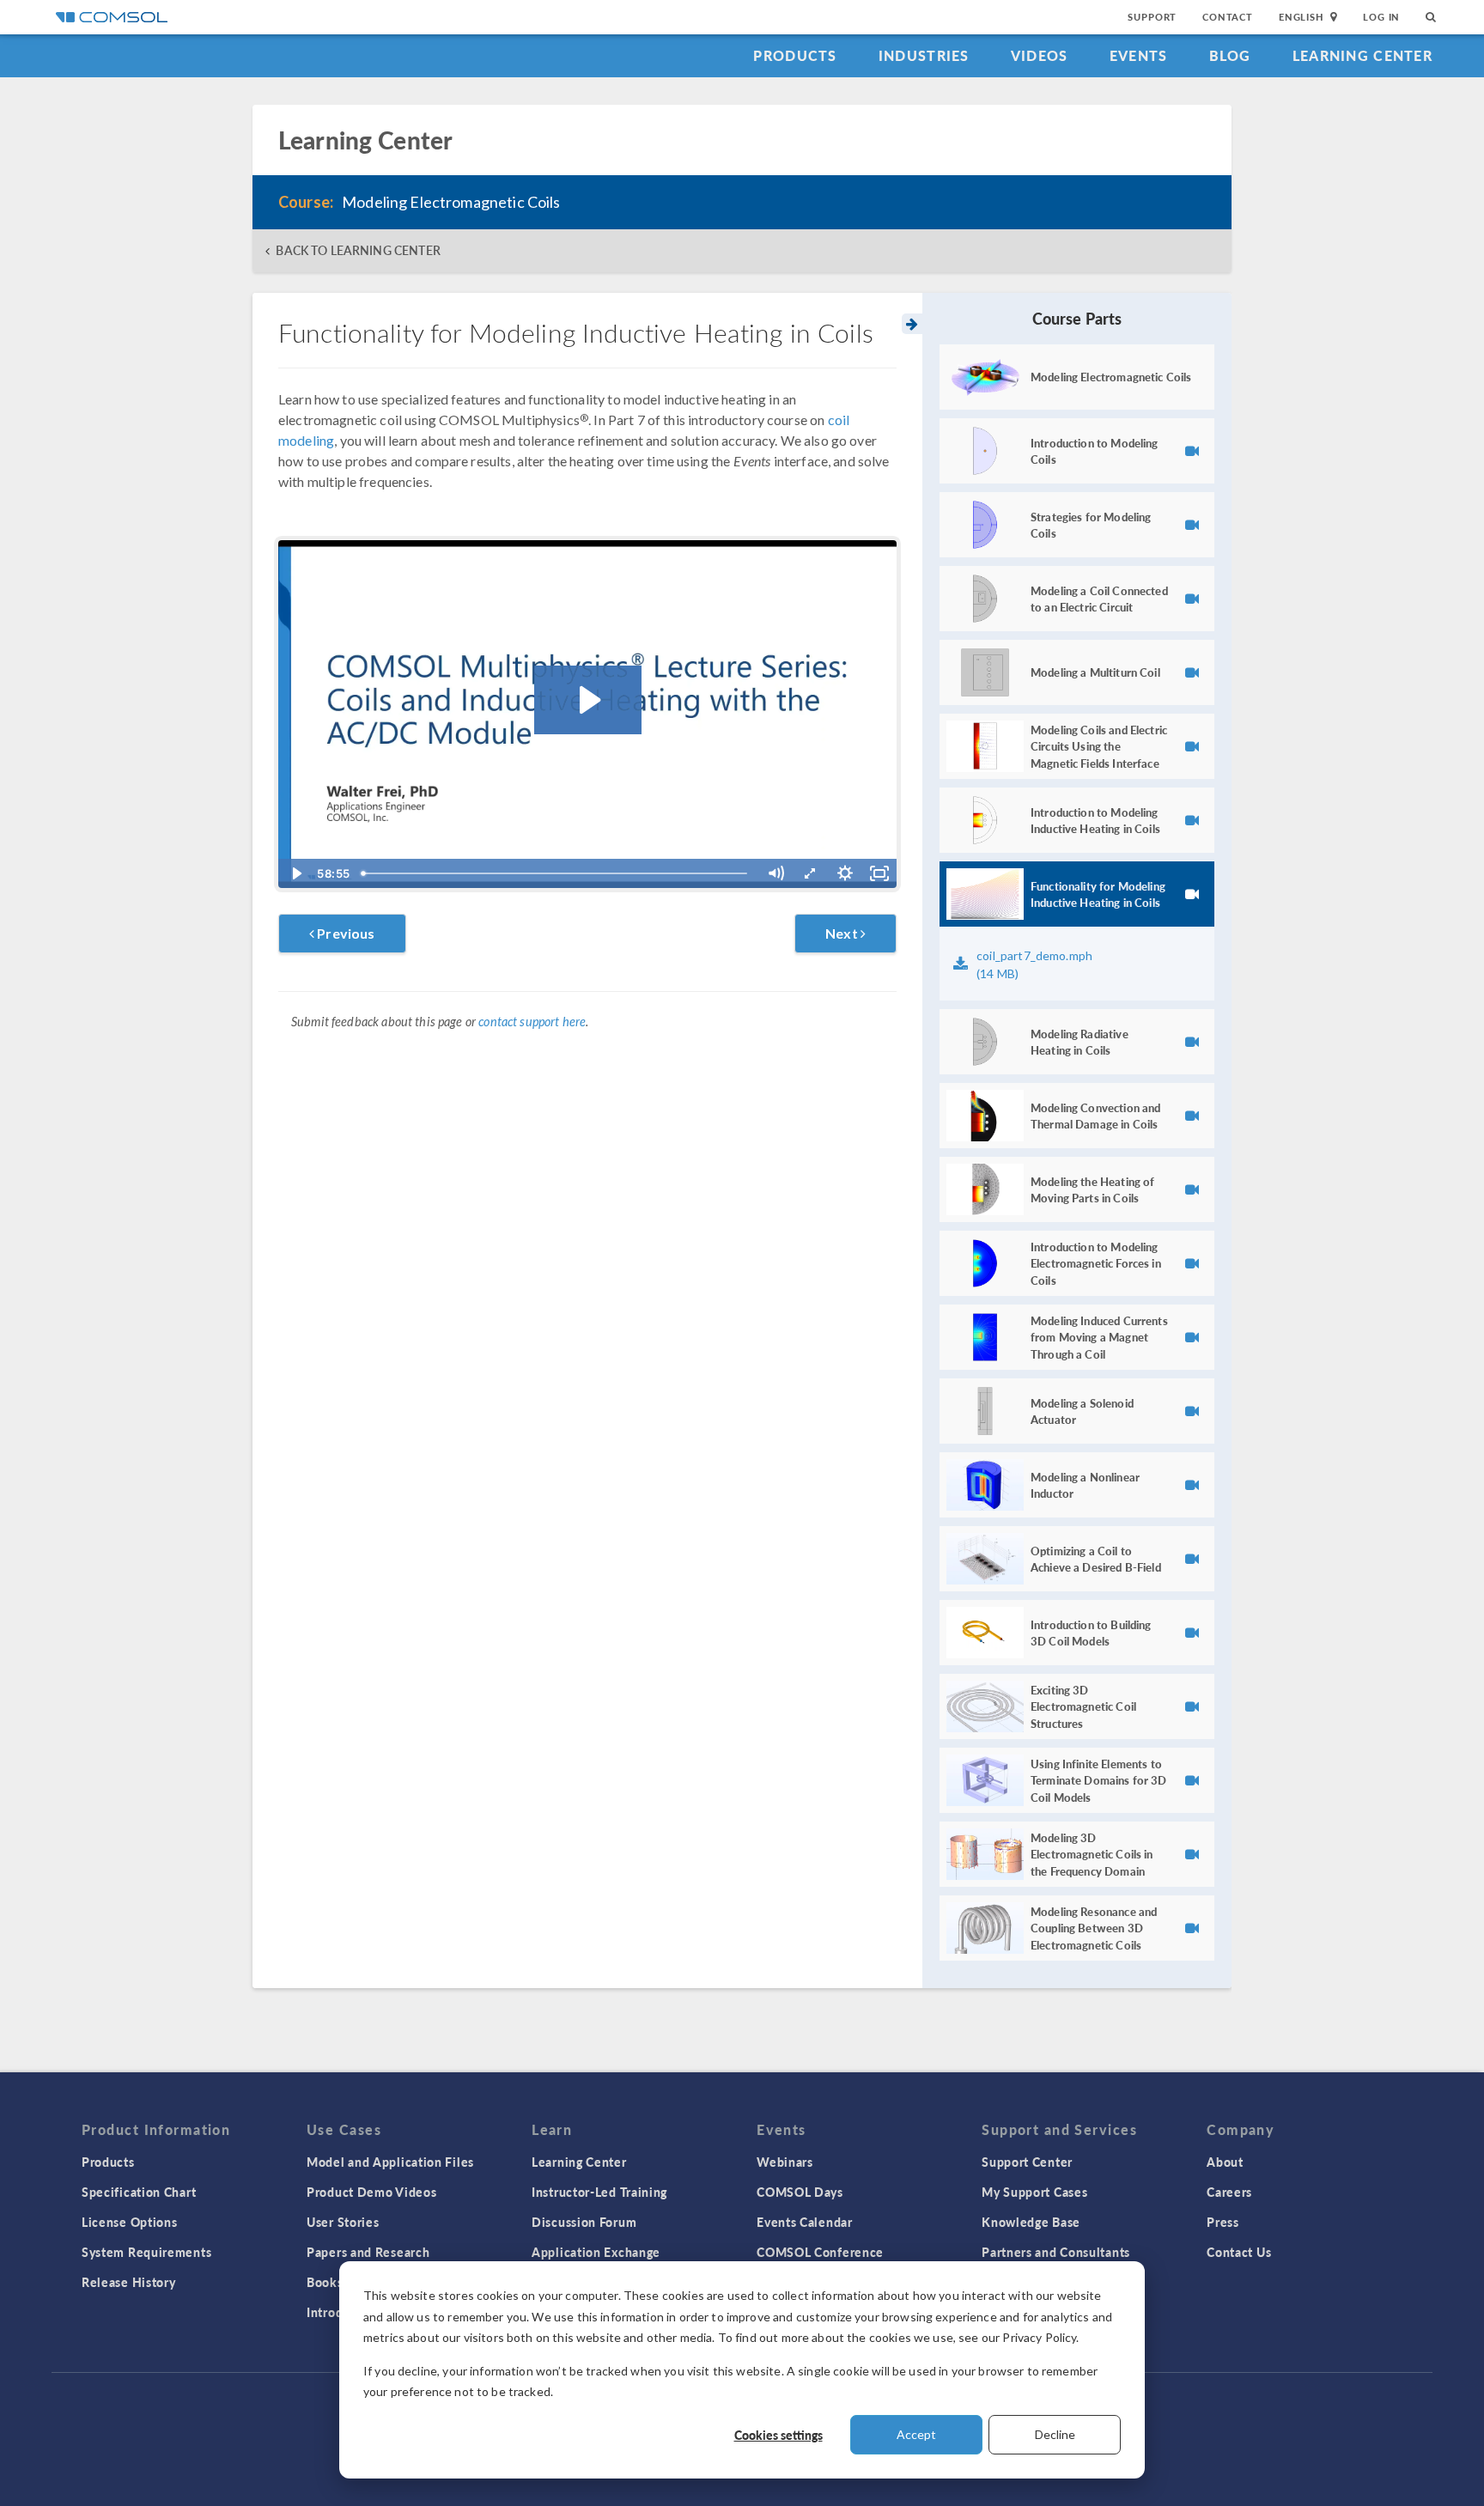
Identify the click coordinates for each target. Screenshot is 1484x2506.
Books (325, 2282)
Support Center (1027, 2162)
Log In (1381, 17)
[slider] (556, 873)
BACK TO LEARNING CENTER (358, 250)
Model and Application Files (390, 2162)
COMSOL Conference (820, 2252)
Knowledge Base (1031, 2222)
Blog (1230, 55)
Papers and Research (368, 2252)
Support (1152, 17)
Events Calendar (805, 2222)
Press (1223, 2222)
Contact (1228, 17)
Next (843, 933)
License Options (130, 2222)
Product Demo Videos (371, 2192)
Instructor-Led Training (599, 2192)
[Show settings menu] (845, 873)
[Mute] (775, 873)
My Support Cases (1034, 2192)
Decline (1055, 2434)
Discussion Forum (584, 2222)
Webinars (785, 2162)
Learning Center (1362, 55)
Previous (344, 933)
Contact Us (1239, 2252)
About (1225, 2162)
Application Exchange (596, 2252)
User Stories (343, 2222)
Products (795, 55)
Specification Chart (139, 2192)
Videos (1040, 55)
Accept (916, 2434)
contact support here (532, 1022)
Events (1139, 55)
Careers (1229, 2192)
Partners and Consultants (1056, 2252)
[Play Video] (295, 873)
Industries (924, 55)
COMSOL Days (800, 2192)
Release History (129, 2282)
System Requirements (146, 2252)
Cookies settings (778, 2435)
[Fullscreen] (879, 873)
